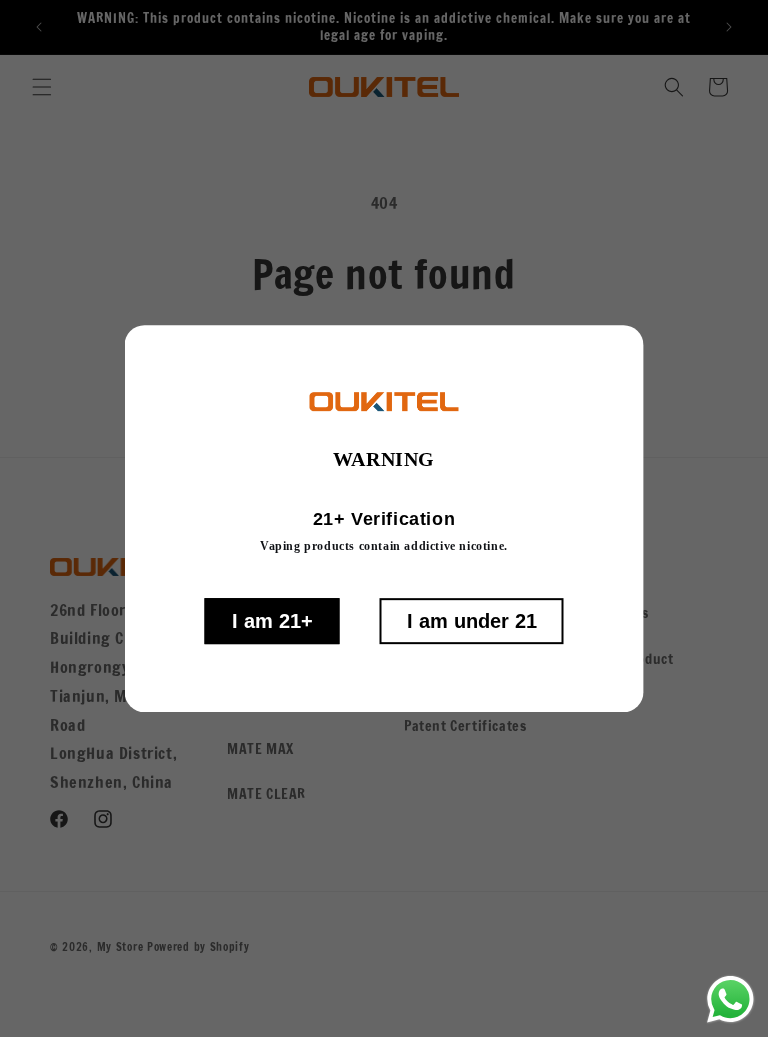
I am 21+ (272, 621)
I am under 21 (472, 621)
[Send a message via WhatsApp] (730, 999)
